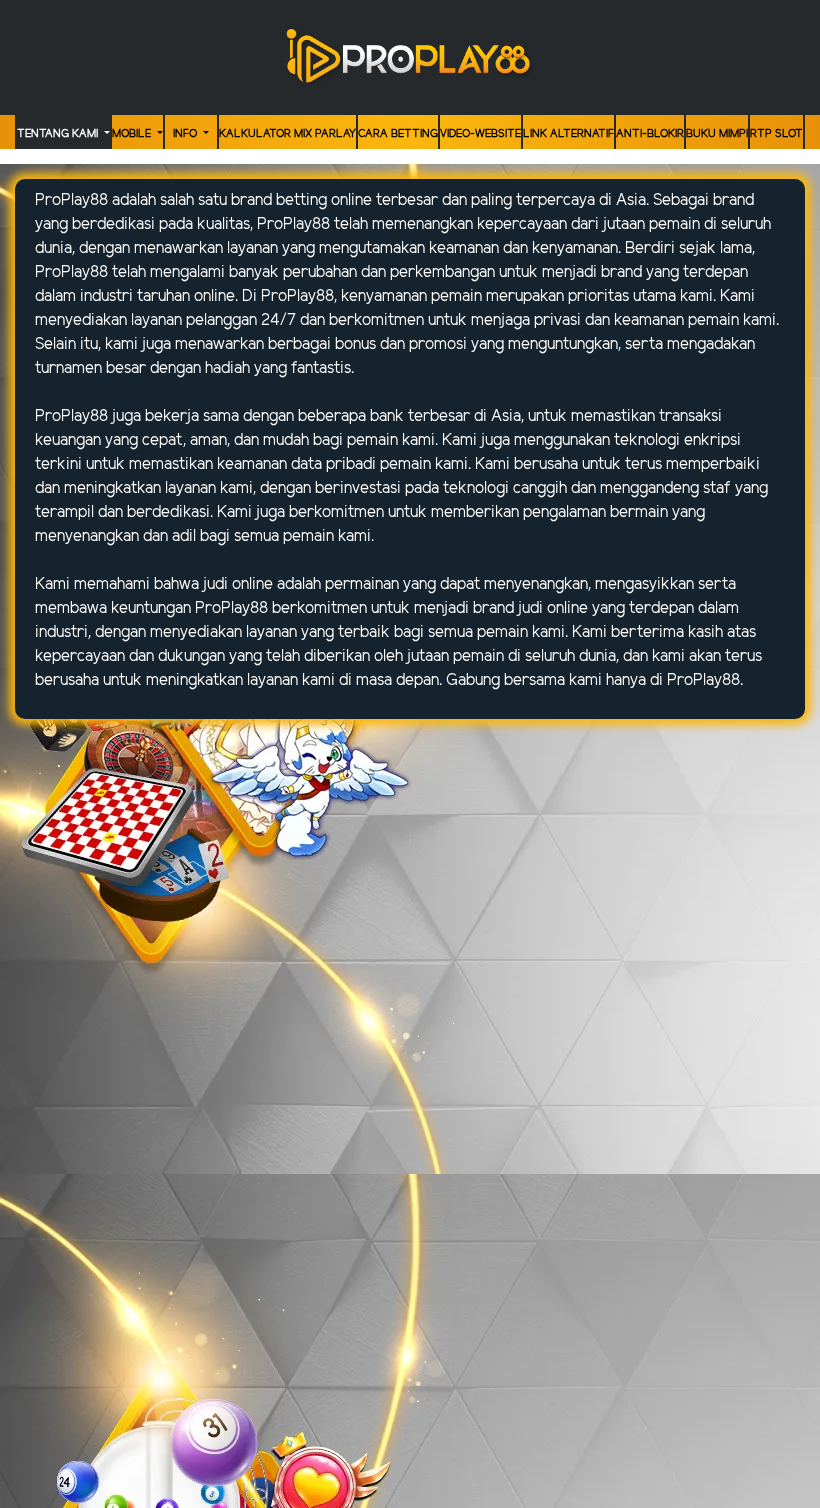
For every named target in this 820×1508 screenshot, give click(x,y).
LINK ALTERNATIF (568, 134)
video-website (480, 134)
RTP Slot (776, 134)
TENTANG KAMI (59, 134)
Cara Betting (398, 134)
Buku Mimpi (717, 134)
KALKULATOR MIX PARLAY (287, 134)
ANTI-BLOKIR (650, 134)
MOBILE (133, 134)
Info (186, 134)
